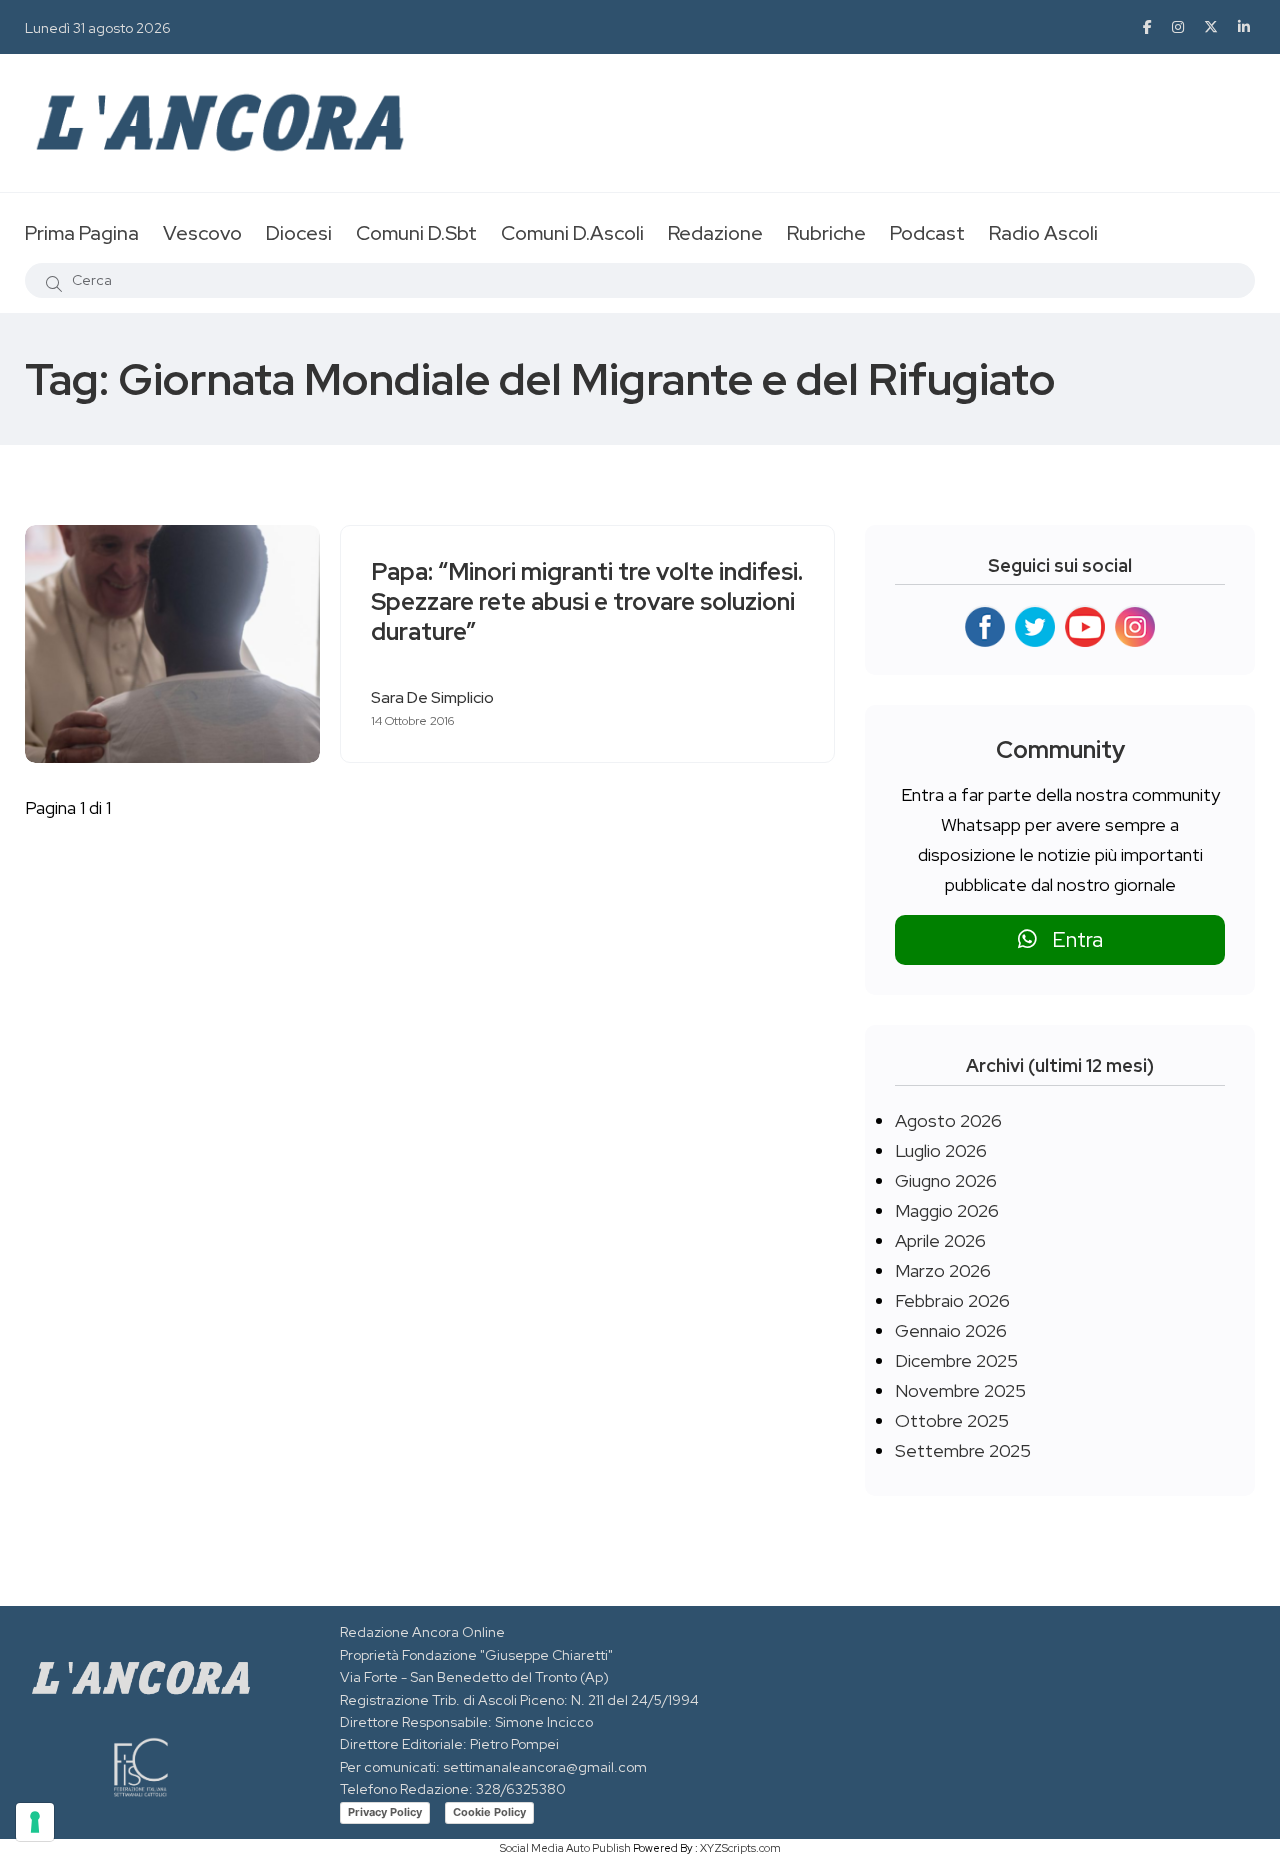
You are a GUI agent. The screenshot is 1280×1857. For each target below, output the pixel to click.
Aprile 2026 (940, 1240)
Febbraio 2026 (952, 1300)
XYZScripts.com (740, 1848)
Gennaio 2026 (951, 1330)
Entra (1070, 939)
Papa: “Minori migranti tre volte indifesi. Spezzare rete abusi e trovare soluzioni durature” (587, 602)
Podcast (927, 233)
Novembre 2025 (960, 1390)
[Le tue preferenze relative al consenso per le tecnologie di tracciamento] (35, 1822)
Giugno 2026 (946, 1180)
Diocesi (299, 233)
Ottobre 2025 (952, 1420)
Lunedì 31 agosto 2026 (98, 28)
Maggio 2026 (947, 1210)
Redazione (715, 233)
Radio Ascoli (1043, 233)
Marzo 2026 (943, 1270)
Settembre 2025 (963, 1450)
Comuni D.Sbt (416, 233)
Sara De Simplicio (432, 697)
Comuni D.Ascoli (572, 233)
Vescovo (202, 233)
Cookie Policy (489, 1812)
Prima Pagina (82, 233)
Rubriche (826, 233)
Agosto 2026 (948, 1120)
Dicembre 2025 (956, 1360)
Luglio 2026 (941, 1150)
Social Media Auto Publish (565, 1848)
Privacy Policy (385, 1812)
